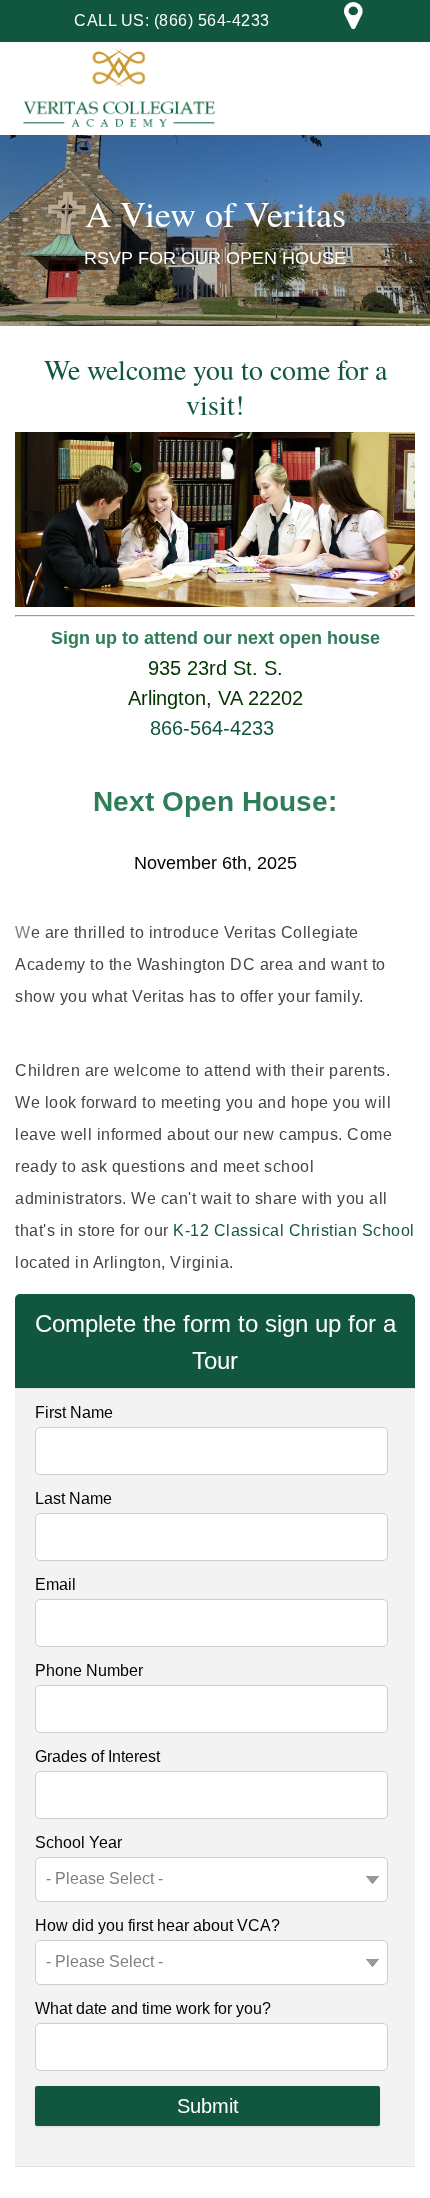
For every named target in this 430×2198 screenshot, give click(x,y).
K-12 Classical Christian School (294, 1230)
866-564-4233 (212, 728)
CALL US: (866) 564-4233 (172, 20)
